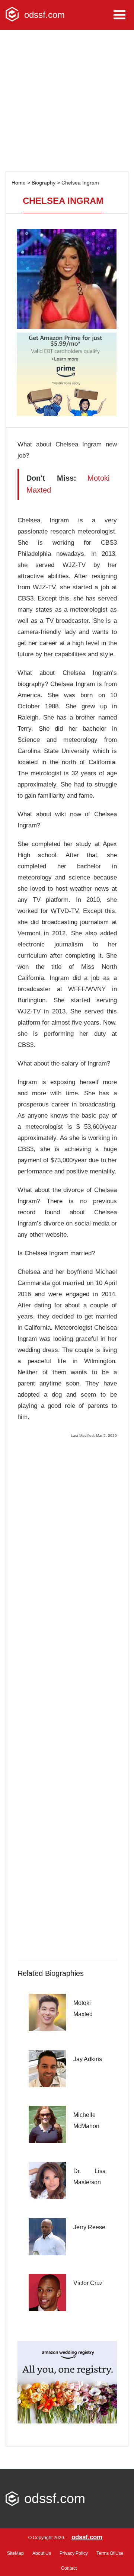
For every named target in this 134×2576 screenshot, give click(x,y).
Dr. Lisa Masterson (90, 2177)
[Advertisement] (67, 100)
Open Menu (119, 15)
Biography (44, 183)
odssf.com (87, 2537)
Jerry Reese (89, 2227)
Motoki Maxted (83, 2008)
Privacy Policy (74, 2553)
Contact (69, 2568)
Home (19, 183)
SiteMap (15, 2553)
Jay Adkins (88, 2059)
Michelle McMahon (86, 2120)
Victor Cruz (88, 2283)
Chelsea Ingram (80, 183)
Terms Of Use (110, 2553)
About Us (42, 2553)
